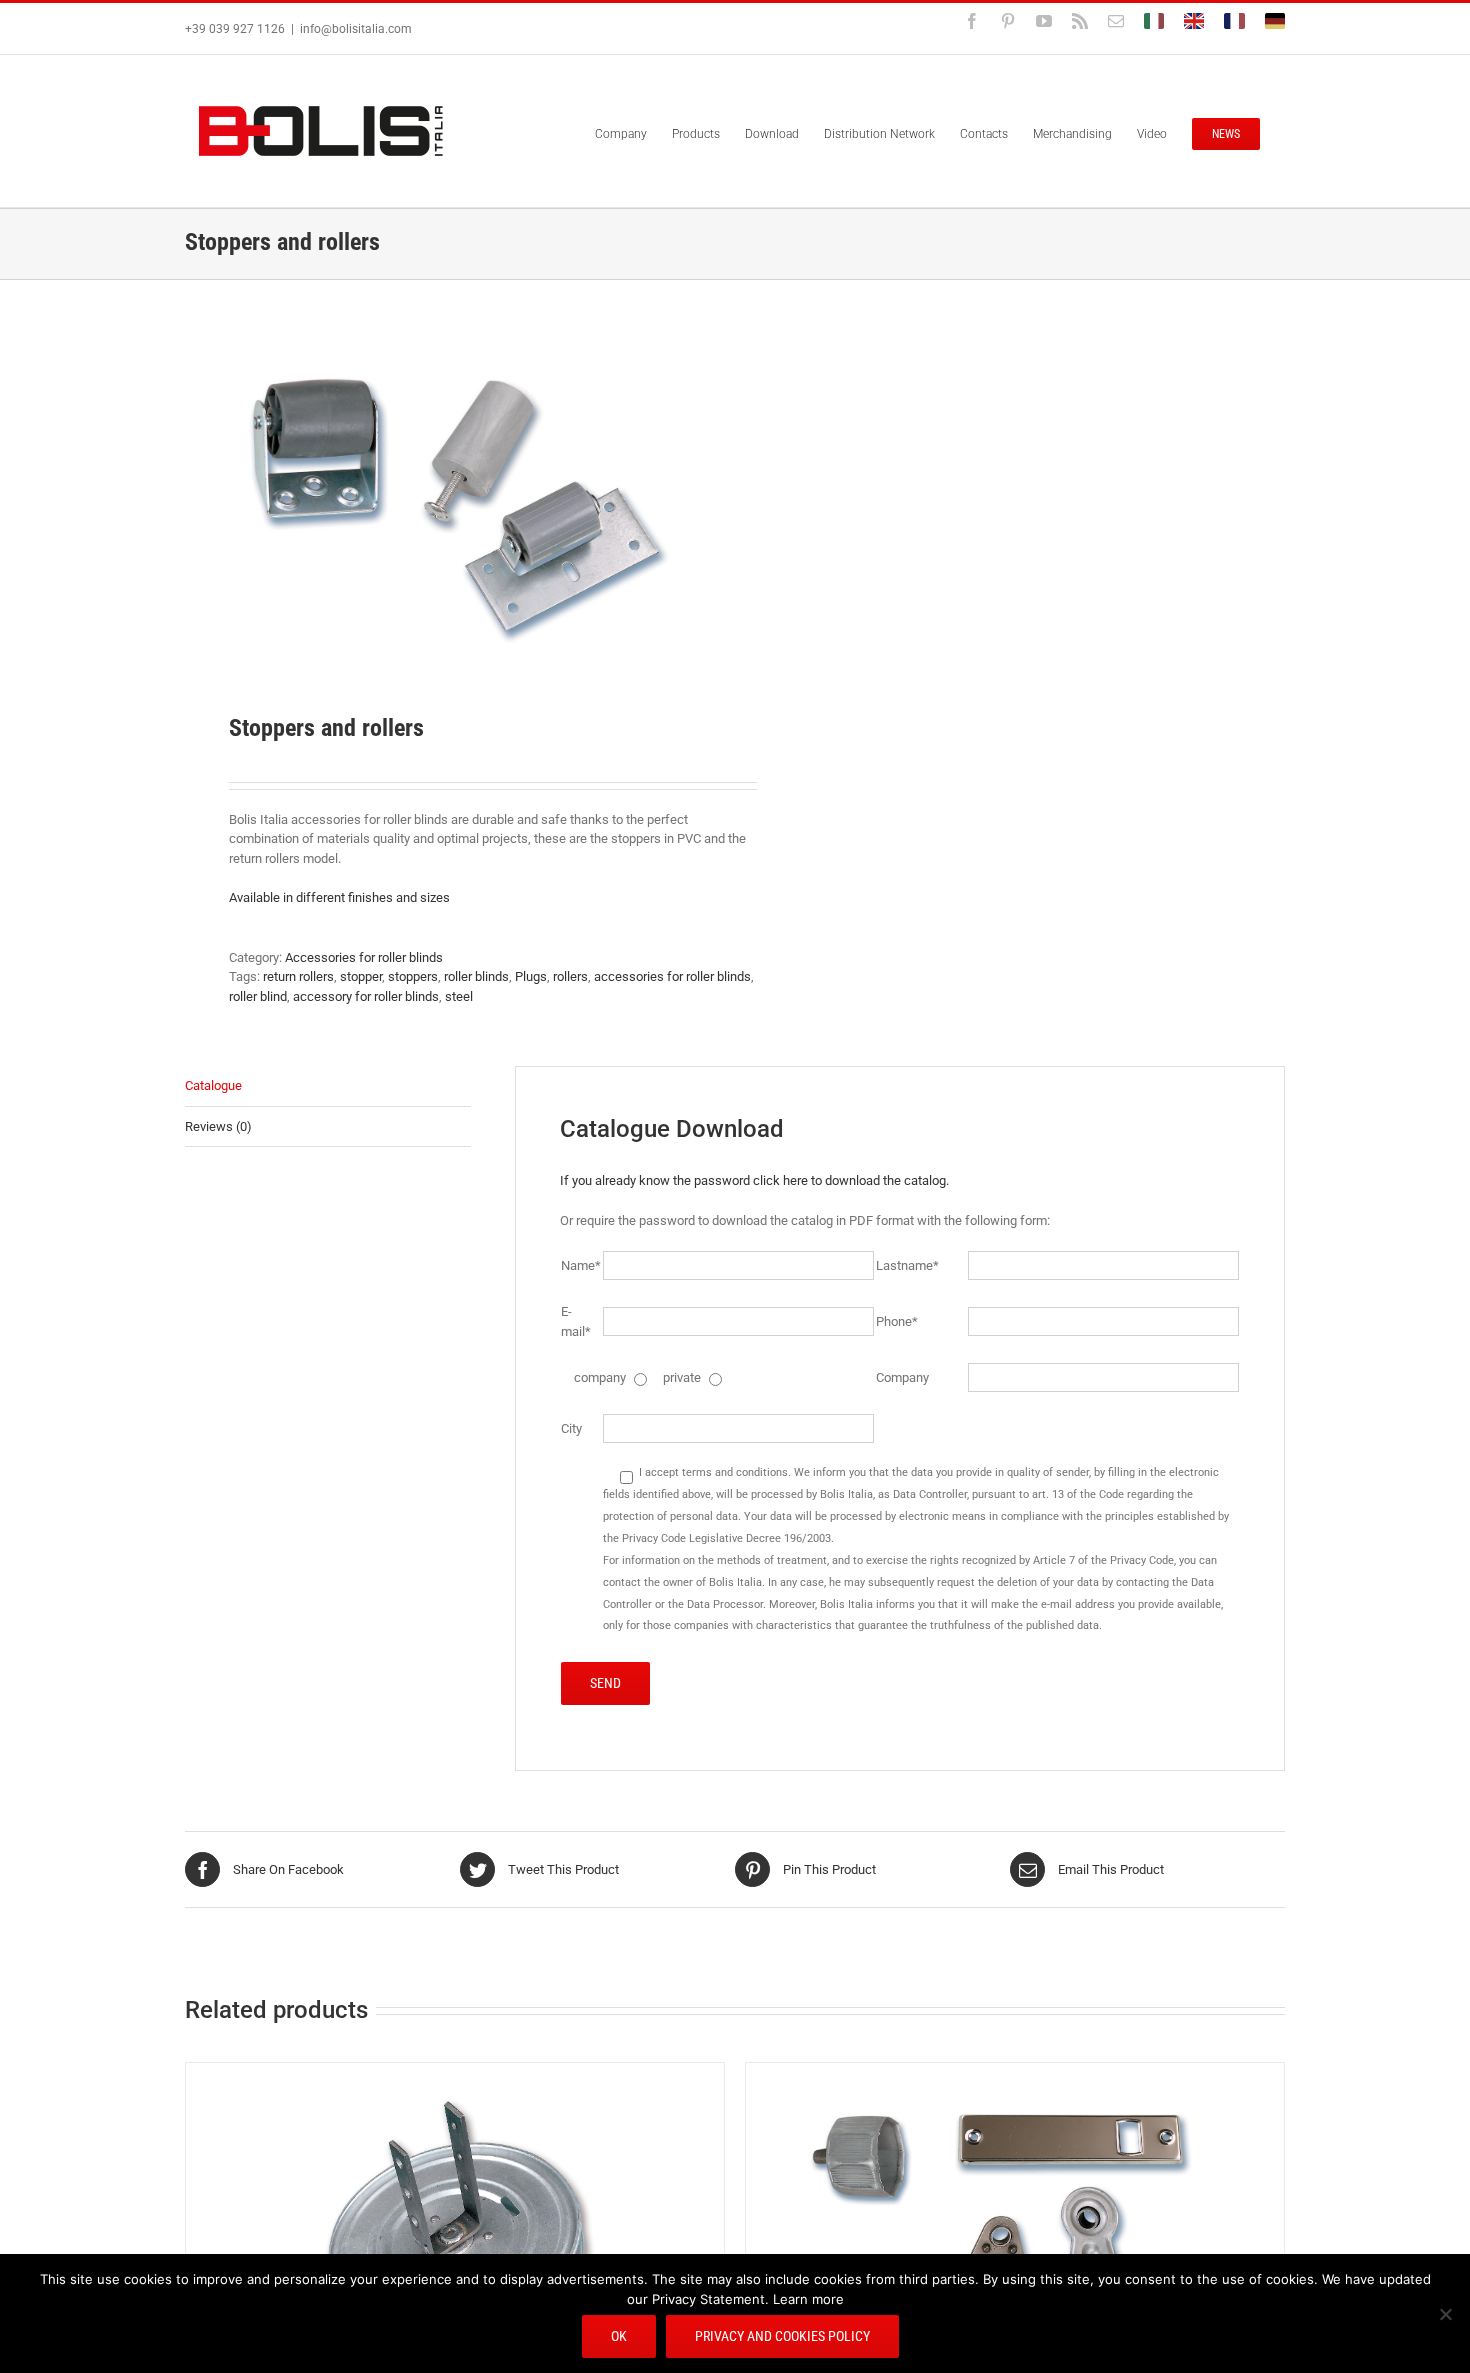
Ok (619, 2336)
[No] (1445, 2314)
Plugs (531, 976)
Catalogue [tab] (213, 1085)
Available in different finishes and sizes (339, 897)
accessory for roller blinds (366, 996)
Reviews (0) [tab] (218, 1126)
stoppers (413, 976)
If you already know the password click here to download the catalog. (754, 1180)
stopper (361, 976)
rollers (570, 976)
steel (459, 996)
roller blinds (476, 976)
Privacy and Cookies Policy (782, 2336)
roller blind (258, 996)
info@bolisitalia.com (356, 29)
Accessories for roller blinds (364, 957)
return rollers (298, 976)
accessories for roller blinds (672, 976)
